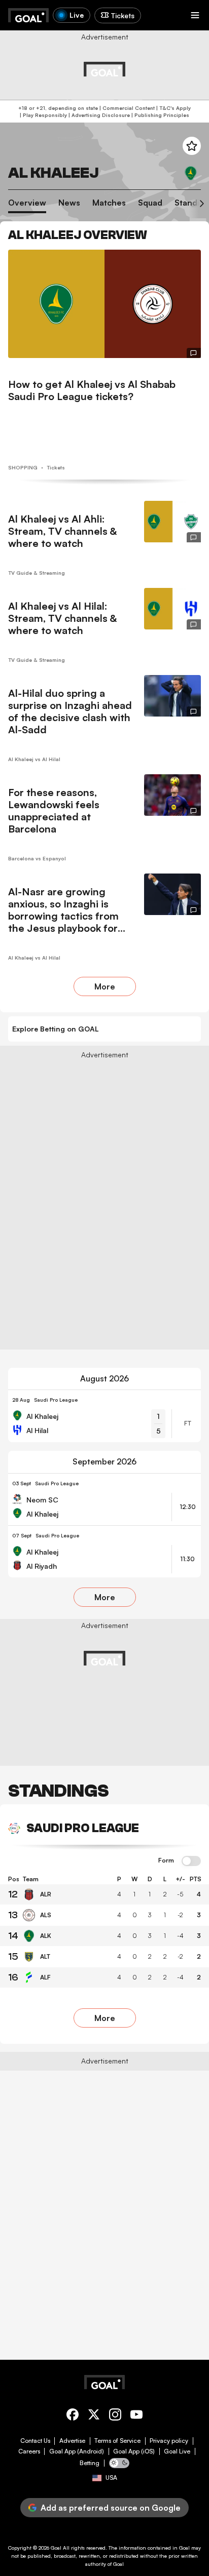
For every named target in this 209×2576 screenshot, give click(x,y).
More (105, 986)
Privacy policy (169, 2441)
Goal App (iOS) (134, 2451)
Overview (27, 203)
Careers (29, 2451)
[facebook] (73, 2416)
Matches (109, 203)
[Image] (104, 304)
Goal (56, 2548)
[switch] (191, 1861)
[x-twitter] (94, 2416)
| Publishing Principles (160, 115)
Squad (150, 203)
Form (166, 1860)
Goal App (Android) (77, 2451)
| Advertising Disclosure (98, 115)
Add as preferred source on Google (111, 2508)
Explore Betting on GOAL (56, 1029)
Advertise (72, 2441)
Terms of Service (117, 2441)
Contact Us (35, 2441)
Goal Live (177, 2451)
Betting (90, 2463)
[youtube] (136, 2416)
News (69, 203)
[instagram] (115, 2416)
